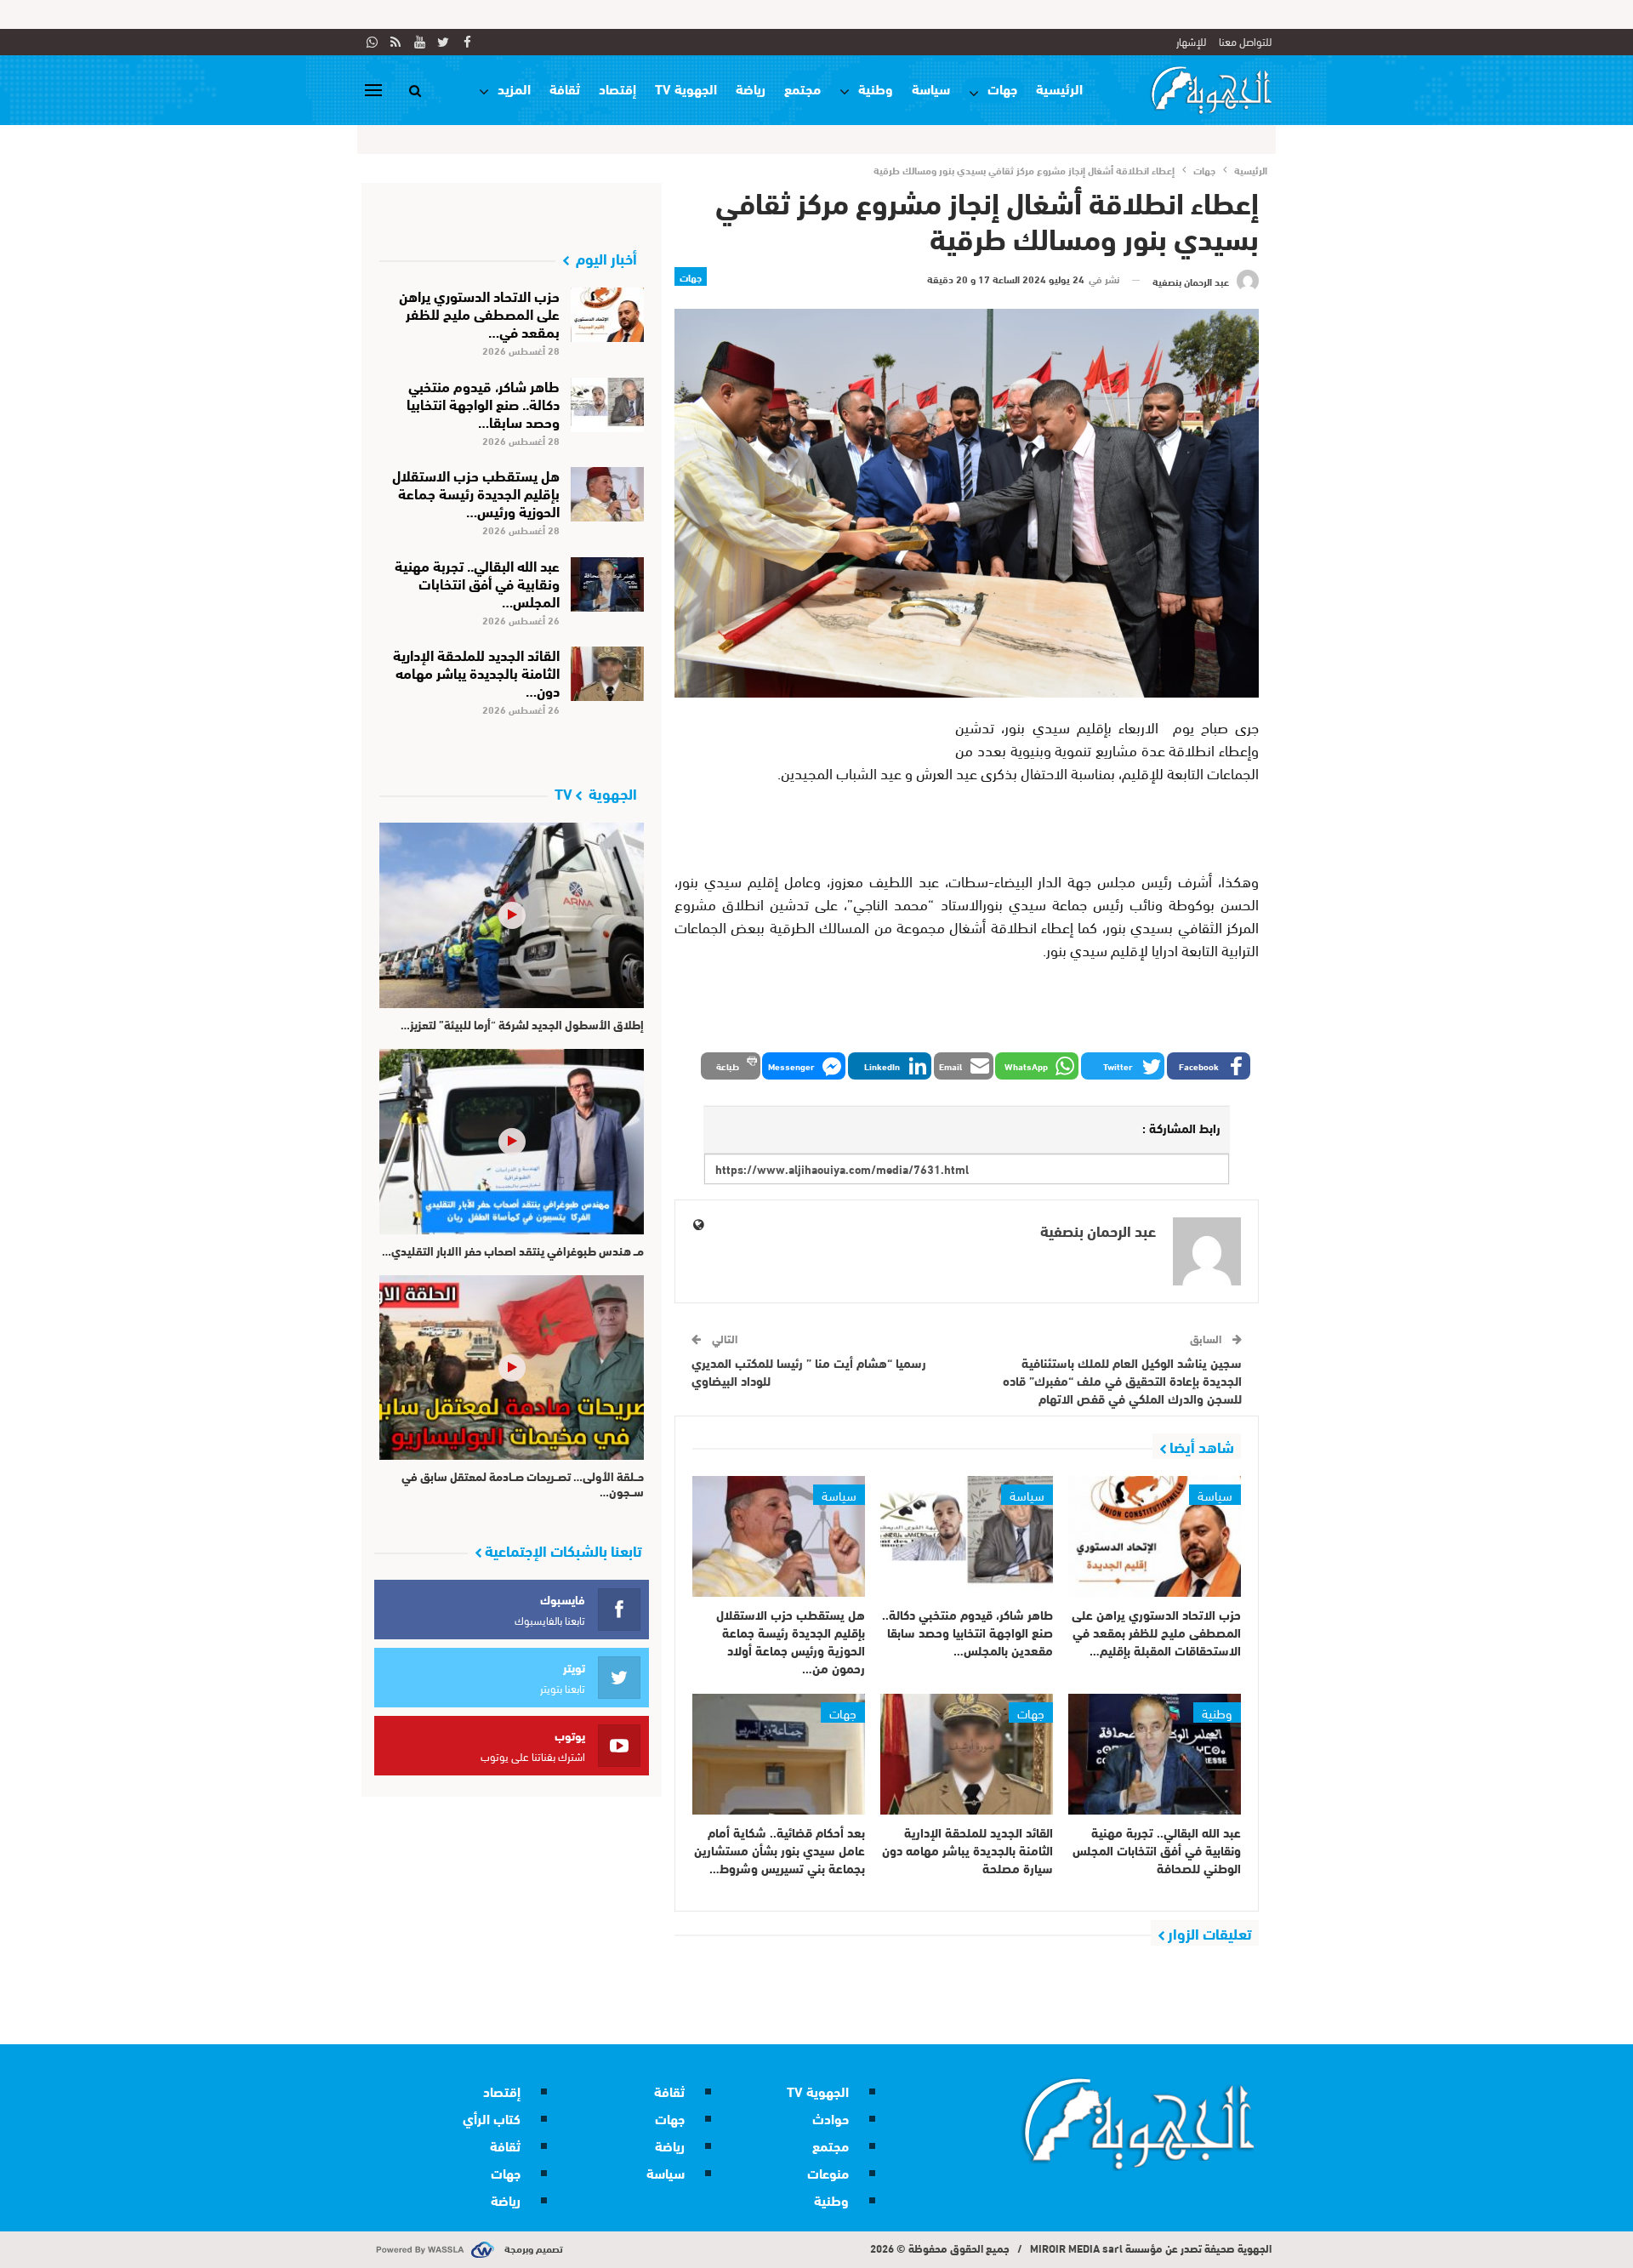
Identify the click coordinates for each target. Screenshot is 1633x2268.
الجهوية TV (686, 88)
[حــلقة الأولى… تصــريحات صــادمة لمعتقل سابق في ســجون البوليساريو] (512, 1368)
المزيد (514, 88)
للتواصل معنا (1245, 41)
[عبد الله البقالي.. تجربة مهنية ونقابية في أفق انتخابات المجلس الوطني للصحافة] (1155, 1754)
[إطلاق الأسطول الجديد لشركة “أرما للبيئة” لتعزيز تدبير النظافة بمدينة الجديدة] (512, 915)
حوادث (831, 2118)
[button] (1209, 1066)
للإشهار (1191, 41)
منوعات (828, 2172)
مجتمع (802, 88)
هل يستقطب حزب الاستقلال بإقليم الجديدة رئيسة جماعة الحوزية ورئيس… (476, 492)
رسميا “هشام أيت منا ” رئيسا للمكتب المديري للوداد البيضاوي (809, 1371)
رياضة (751, 88)
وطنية (876, 88)
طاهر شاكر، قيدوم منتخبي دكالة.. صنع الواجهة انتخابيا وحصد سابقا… (483, 403)
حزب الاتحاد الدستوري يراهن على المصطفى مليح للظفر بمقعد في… (479, 313)
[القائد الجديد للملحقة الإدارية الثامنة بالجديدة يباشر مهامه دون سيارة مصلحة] (967, 1754)
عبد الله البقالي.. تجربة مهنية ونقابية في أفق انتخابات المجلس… (477, 582)
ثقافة (565, 88)
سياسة (931, 88)
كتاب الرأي (492, 2118)
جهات (1002, 89)
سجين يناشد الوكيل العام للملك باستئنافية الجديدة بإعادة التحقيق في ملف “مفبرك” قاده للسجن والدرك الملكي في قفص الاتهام (1122, 1380)
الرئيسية (1059, 88)
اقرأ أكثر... (1229, 2189)
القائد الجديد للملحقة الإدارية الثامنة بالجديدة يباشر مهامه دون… (476, 672)
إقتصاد (617, 88)
